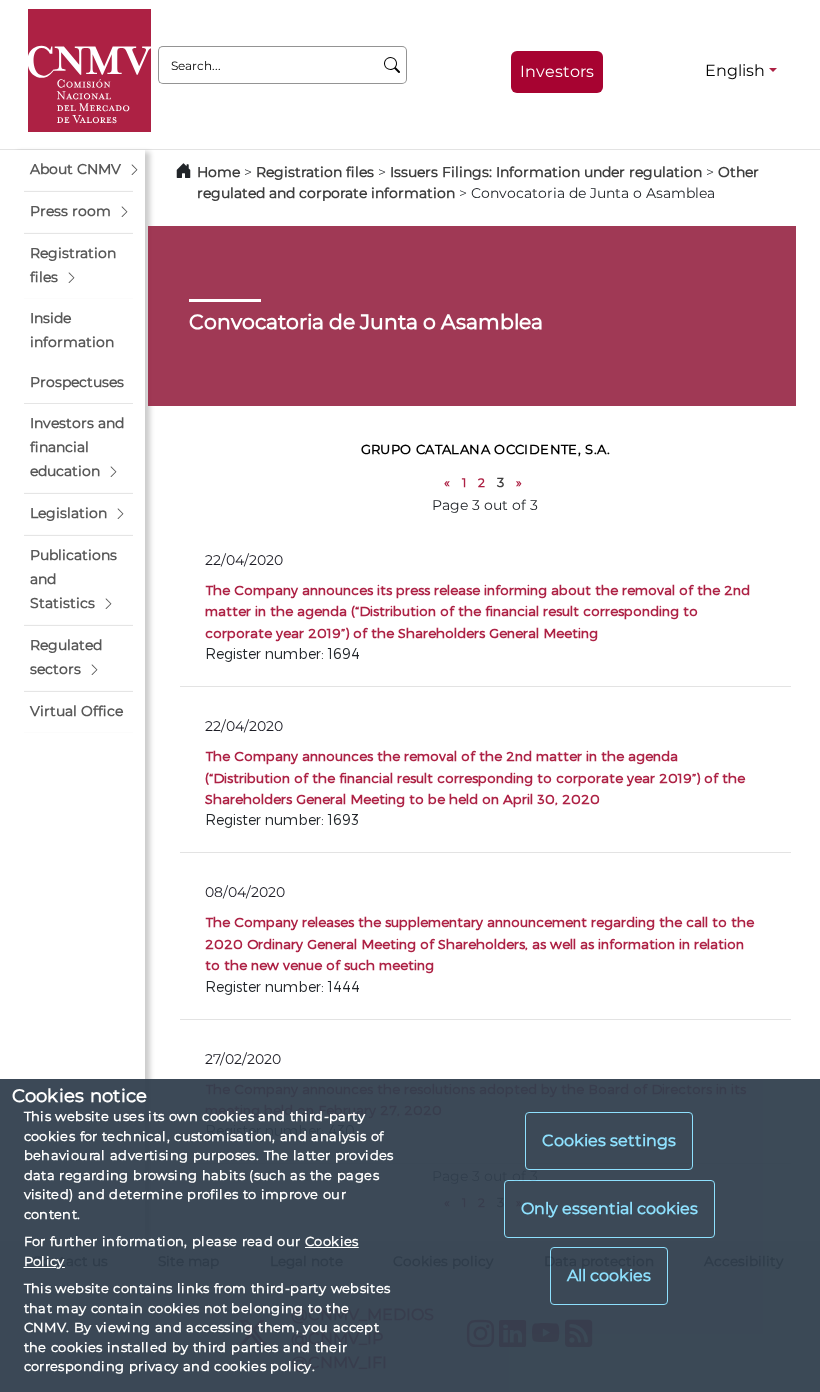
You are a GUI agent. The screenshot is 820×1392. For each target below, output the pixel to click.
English (735, 70)
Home (218, 172)
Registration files (315, 172)
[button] (78, 170)
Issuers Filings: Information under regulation (546, 172)
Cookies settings (609, 1140)
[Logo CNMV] (89, 70)
